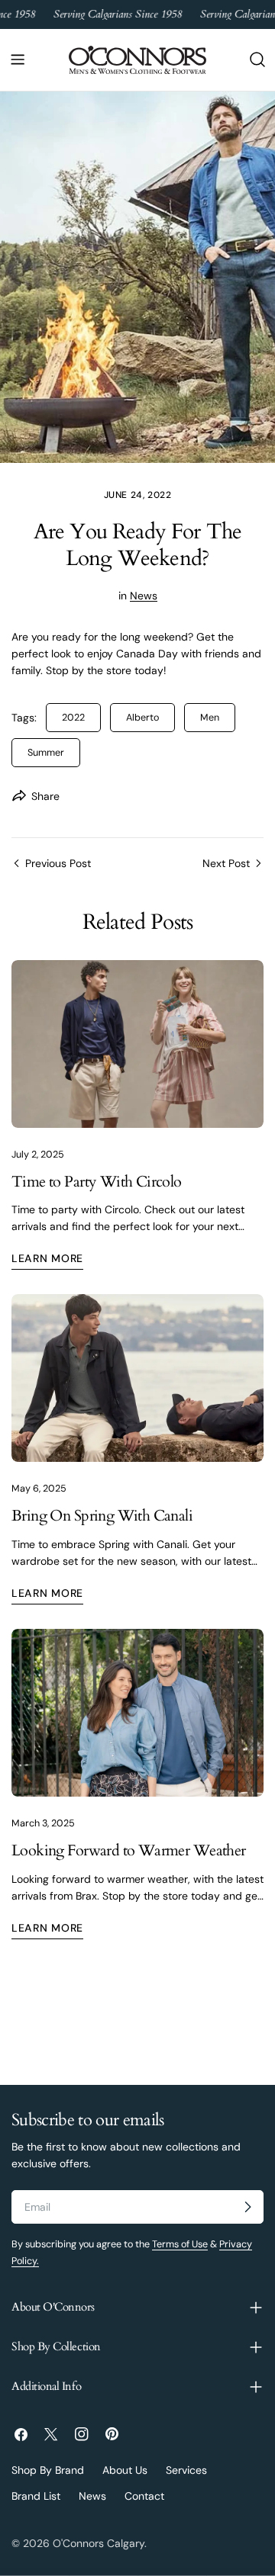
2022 (73, 718)
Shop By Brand (48, 2470)
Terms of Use (180, 2244)
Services (186, 2470)
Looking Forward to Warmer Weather (129, 1851)
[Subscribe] (247, 2207)
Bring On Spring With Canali (102, 1516)
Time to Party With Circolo (97, 1182)
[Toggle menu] (18, 59)
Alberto (142, 718)
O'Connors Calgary (99, 2543)
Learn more (47, 1258)
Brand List (36, 2496)
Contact (144, 2496)
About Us (125, 2470)
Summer (46, 753)
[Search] (257, 59)
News (144, 596)
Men (210, 718)
